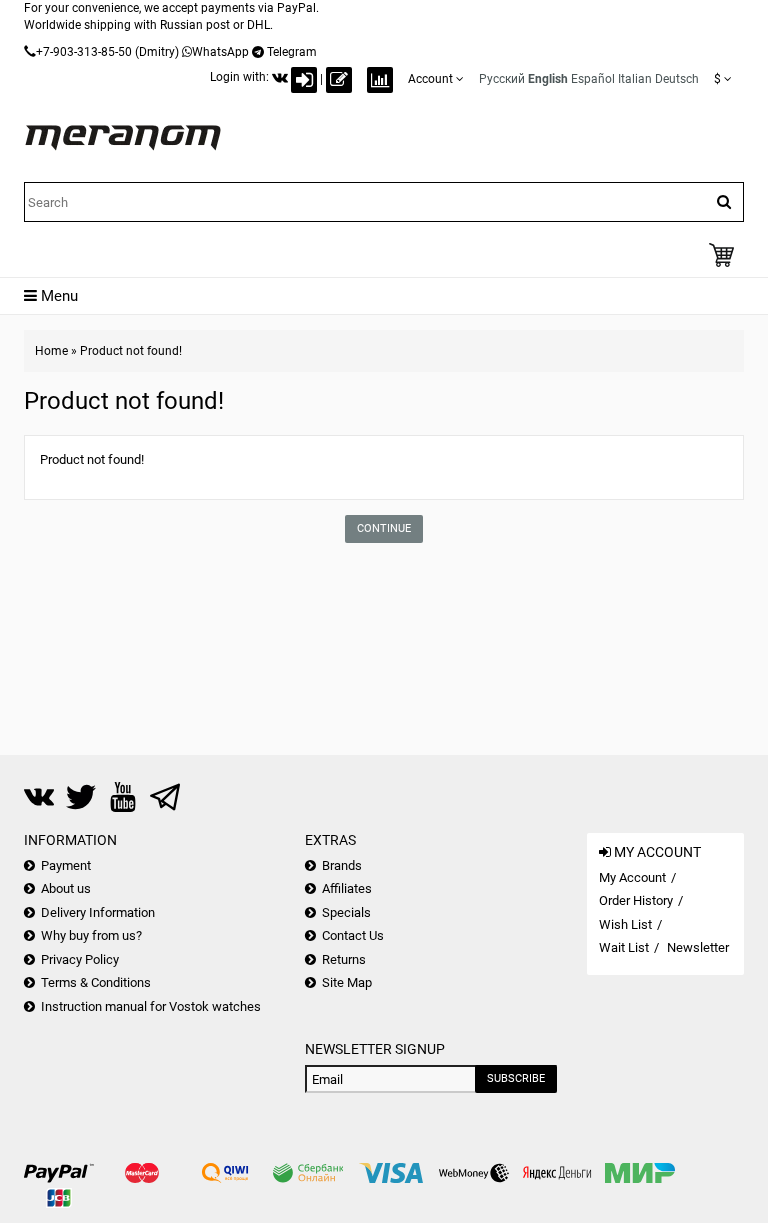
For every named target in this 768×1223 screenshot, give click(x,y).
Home (51, 351)
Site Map (347, 982)
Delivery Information (98, 912)
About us (66, 888)
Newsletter (698, 947)
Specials (346, 912)
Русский (502, 79)
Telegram (292, 52)
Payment (66, 865)
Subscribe (516, 1078)
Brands (342, 865)
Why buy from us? (91, 935)
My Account (632, 877)
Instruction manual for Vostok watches (151, 1006)
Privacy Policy (80, 959)
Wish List (625, 924)
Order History (636, 900)
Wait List (624, 947)
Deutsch (677, 79)
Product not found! (131, 351)
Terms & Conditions (96, 982)
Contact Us (353, 935)
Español (593, 79)
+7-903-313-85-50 (84, 52)
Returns (344, 959)
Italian (635, 79)
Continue (384, 528)
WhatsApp (220, 52)
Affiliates (347, 888)
